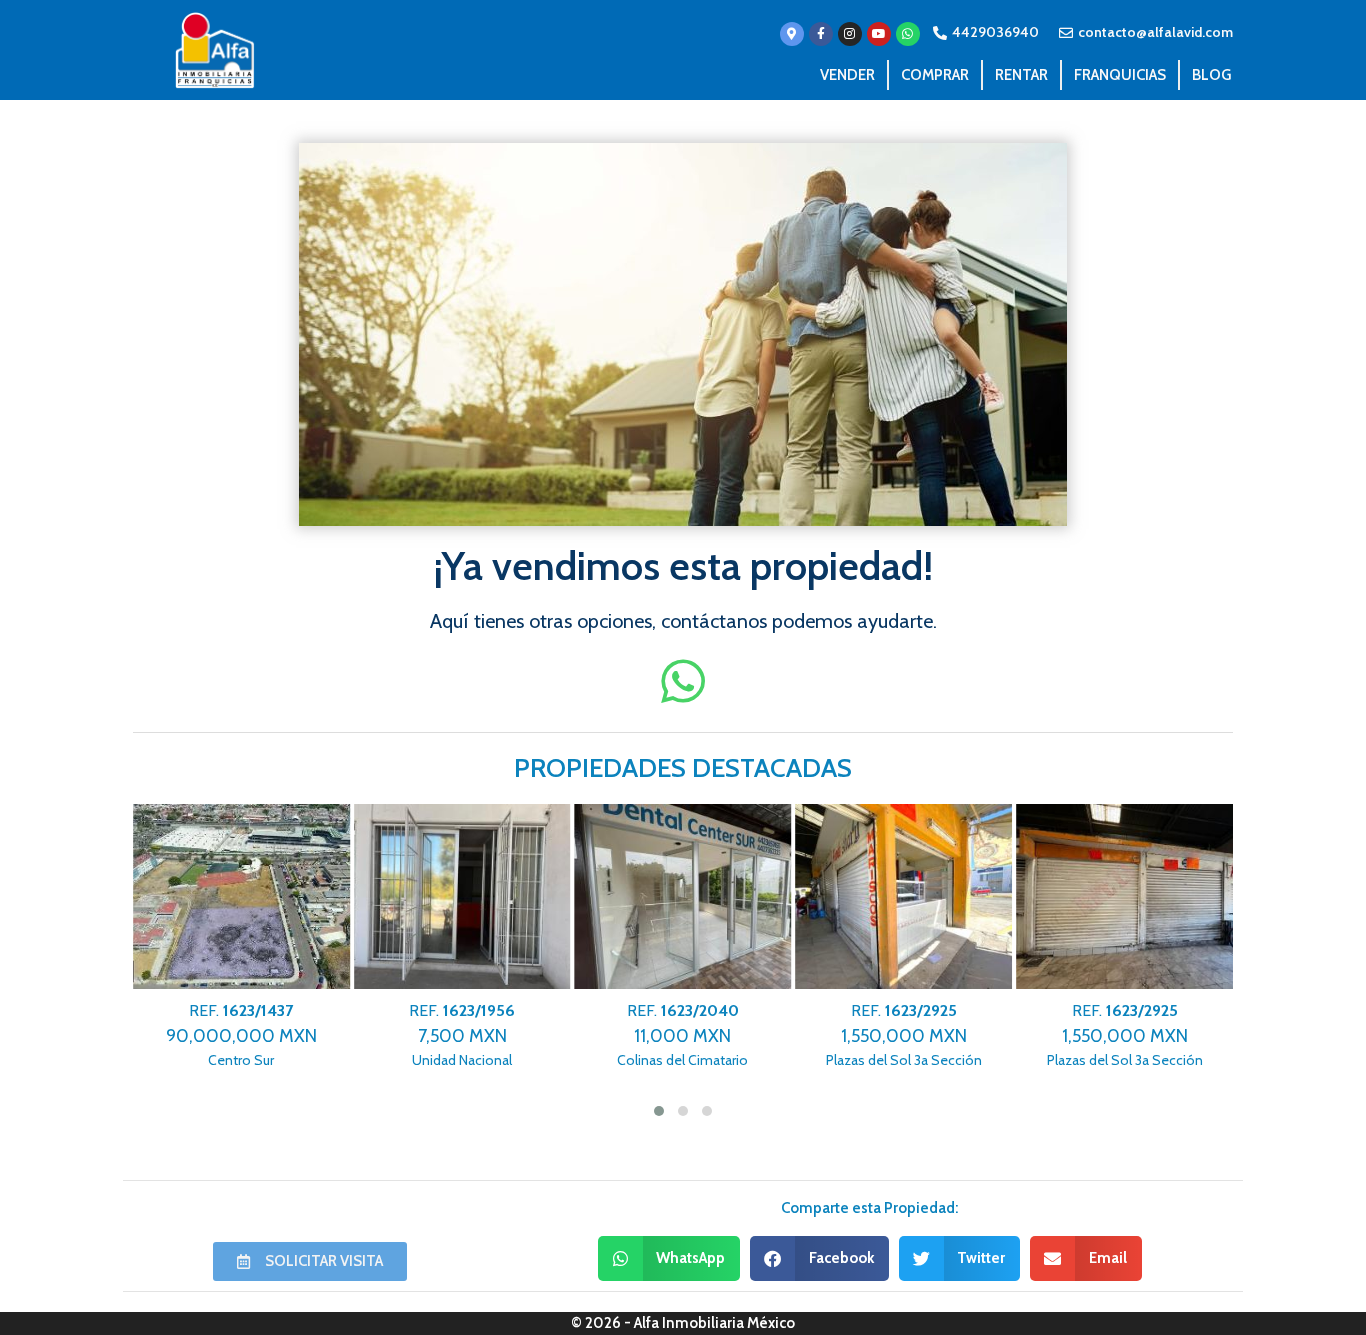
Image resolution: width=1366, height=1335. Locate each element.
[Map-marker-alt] (792, 34)
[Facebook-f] (821, 34)
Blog (1211, 75)
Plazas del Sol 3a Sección (904, 1035)
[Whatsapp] (908, 34)
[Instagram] (850, 34)
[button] (669, 1258)
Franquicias (1120, 75)
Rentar (1021, 75)
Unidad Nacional (462, 1035)
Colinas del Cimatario (682, 1035)
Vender (847, 75)
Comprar (935, 75)
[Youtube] (879, 34)
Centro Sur (241, 1035)
